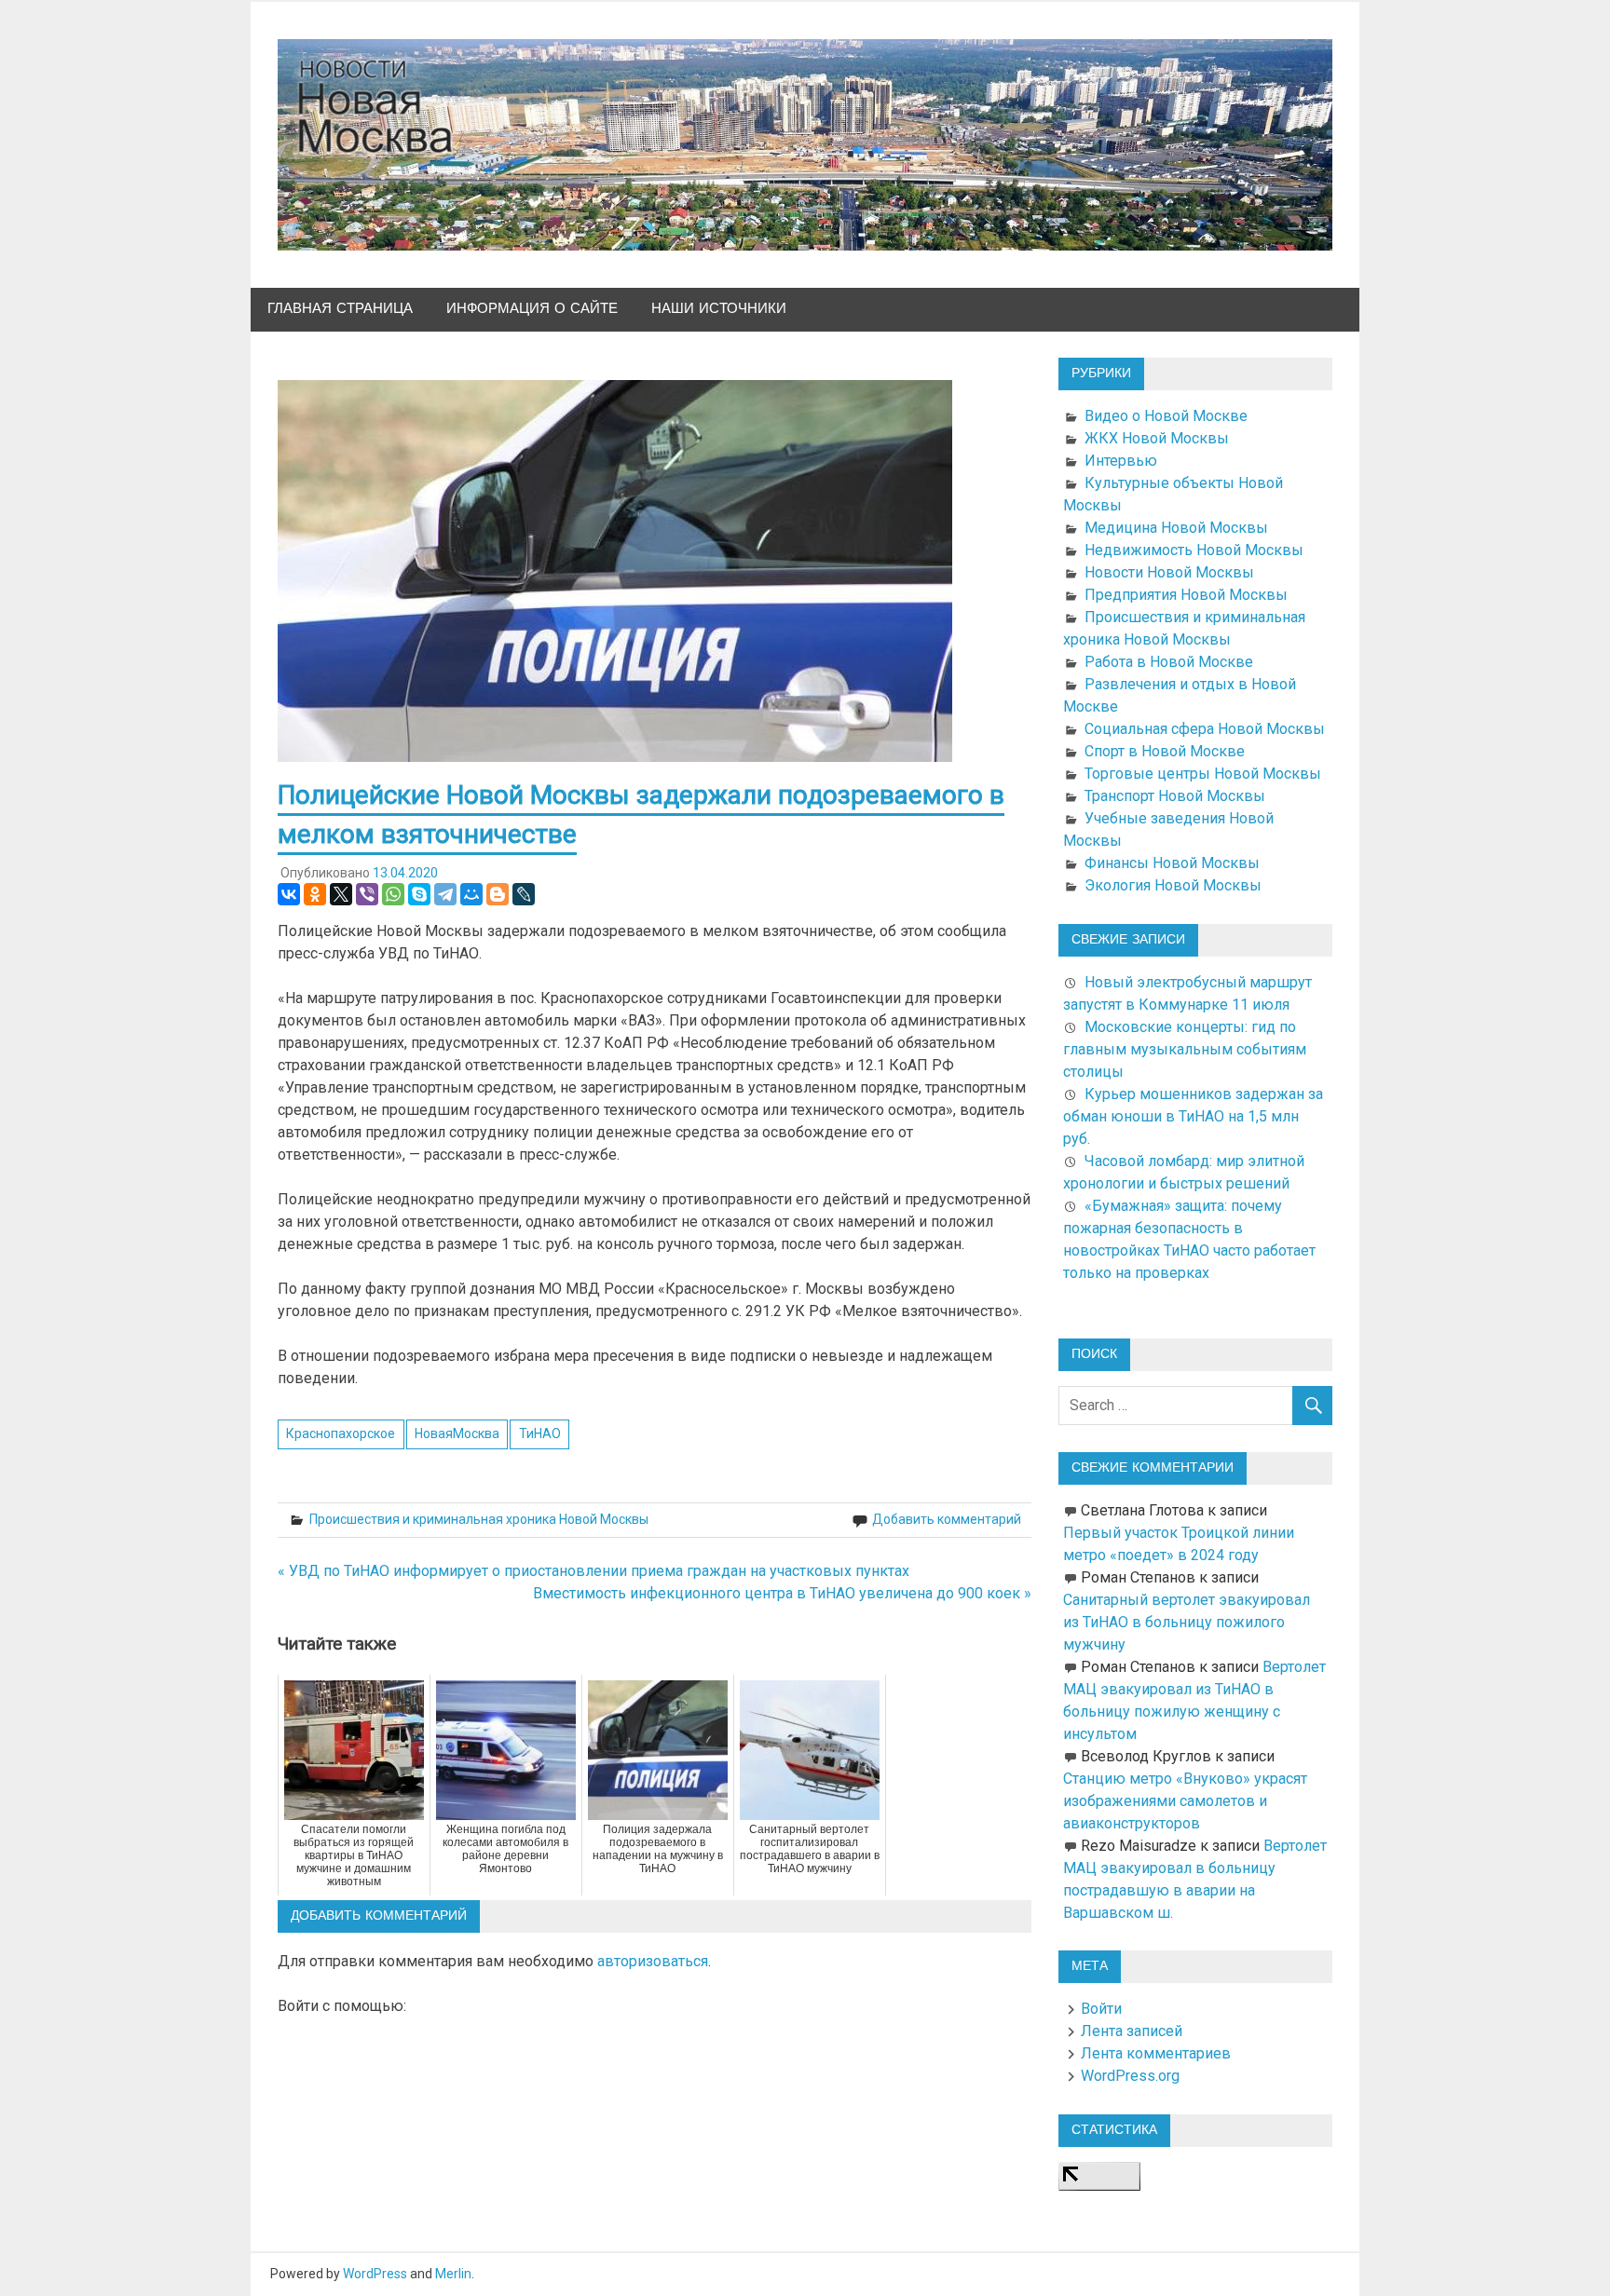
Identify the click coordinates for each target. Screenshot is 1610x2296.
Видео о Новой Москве (1166, 416)
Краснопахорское (341, 1433)
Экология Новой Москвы (1173, 885)
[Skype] (419, 894)
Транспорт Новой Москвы (1175, 796)
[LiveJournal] (524, 894)
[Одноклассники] (315, 894)
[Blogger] (498, 894)
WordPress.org (1130, 2076)
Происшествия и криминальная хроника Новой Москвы (479, 1519)
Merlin (453, 2274)
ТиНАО (540, 1433)
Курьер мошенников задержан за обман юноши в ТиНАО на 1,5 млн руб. (1193, 1116)
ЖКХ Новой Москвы (1157, 438)
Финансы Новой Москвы (1172, 863)
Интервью (1121, 461)
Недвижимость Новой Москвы (1194, 550)
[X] (341, 894)
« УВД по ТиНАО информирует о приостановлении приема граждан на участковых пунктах (594, 1571)
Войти (1101, 2009)
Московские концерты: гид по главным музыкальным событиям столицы (1185, 1049)
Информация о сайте (532, 309)
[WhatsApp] (393, 894)
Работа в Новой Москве (1169, 662)
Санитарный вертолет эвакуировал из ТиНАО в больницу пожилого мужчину (1187, 1622)
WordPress (375, 2274)
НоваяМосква (457, 1433)
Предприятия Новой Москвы (1186, 595)
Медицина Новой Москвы (1176, 528)
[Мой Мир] (471, 894)
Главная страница (340, 309)
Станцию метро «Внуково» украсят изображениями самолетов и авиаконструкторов (1185, 1801)
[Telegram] (445, 894)
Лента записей (1132, 2031)
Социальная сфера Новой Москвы (1205, 729)
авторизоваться (653, 1961)
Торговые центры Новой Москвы (1203, 774)
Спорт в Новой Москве (1165, 751)
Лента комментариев (1156, 2053)
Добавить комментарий (947, 1519)
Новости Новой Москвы (1169, 572)
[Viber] (367, 894)
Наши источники (719, 309)
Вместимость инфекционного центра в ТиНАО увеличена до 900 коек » (782, 1593)
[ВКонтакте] (289, 894)
